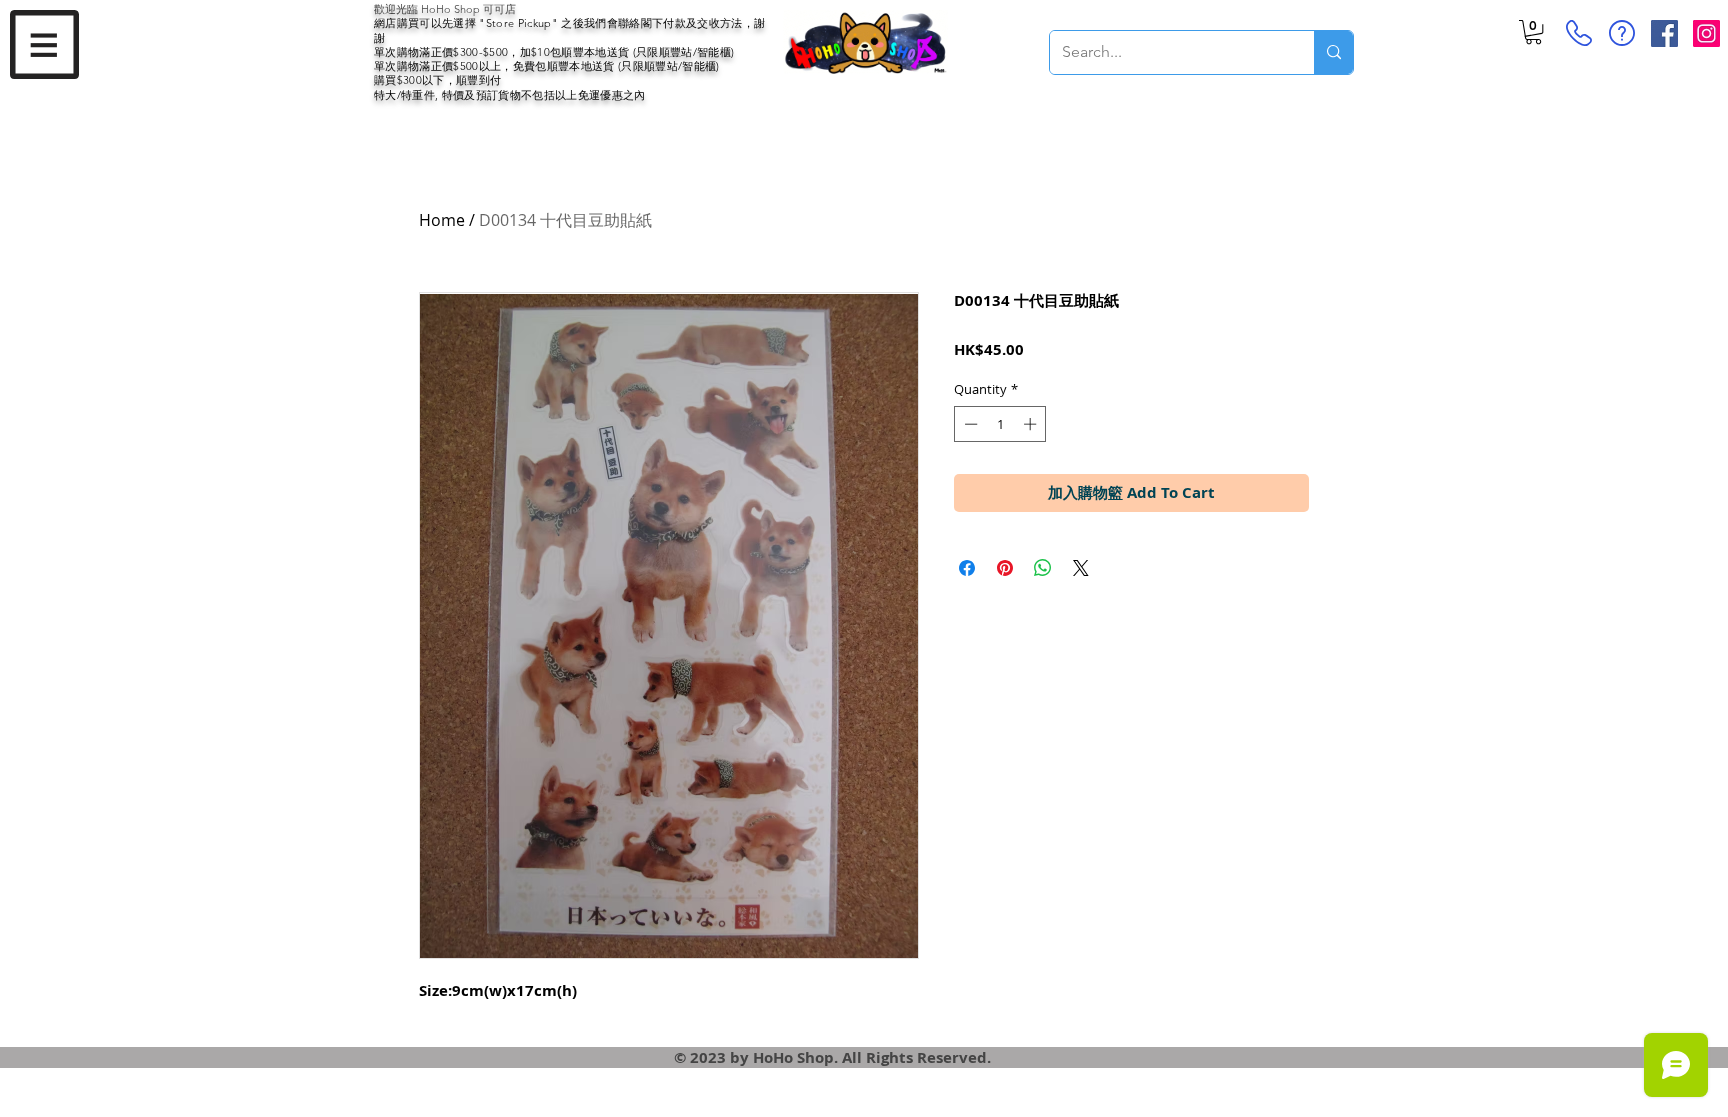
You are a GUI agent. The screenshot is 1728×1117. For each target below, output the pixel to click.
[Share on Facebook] (967, 568)
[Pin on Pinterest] (1005, 568)
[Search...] (1333, 52)
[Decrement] (969, 424)
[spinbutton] (1000, 424)
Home (442, 220)
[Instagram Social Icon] (1706, 33)
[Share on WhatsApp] (1043, 568)
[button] (44, 44)
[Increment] (1032, 424)
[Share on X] (1081, 568)
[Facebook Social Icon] (1664, 33)
